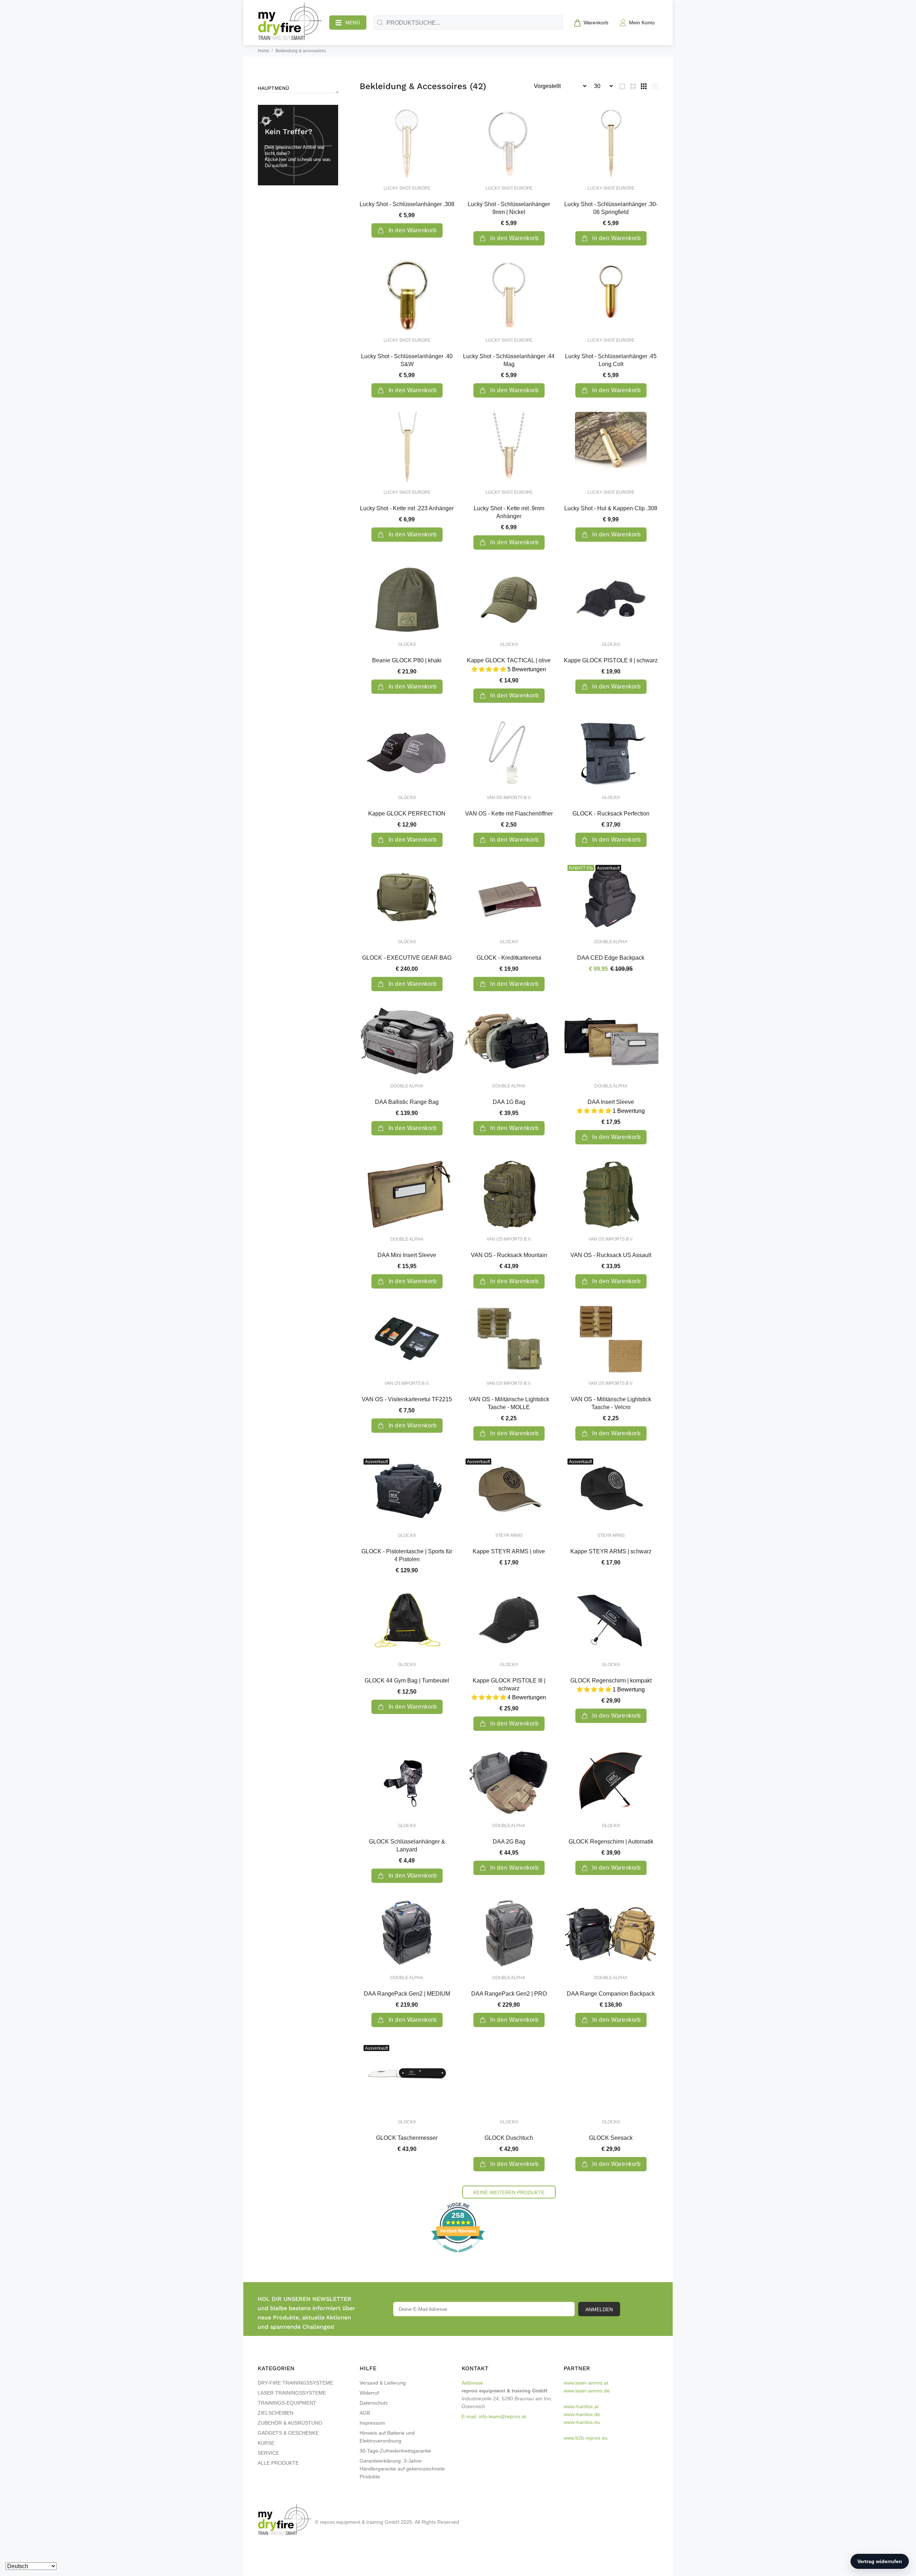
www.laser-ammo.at (586, 2383)
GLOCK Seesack (611, 2138)
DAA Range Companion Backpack (611, 1994)
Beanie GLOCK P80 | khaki (407, 660)
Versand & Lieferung (383, 2383)
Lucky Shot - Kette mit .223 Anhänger (407, 508)
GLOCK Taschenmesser (407, 2138)
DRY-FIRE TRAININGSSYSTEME (295, 2383)
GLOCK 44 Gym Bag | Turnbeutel (407, 1681)
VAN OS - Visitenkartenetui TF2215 (407, 1399)
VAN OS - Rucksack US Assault (611, 1255)
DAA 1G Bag (509, 1102)
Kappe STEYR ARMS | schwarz (611, 1551)
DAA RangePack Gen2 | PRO (509, 1994)
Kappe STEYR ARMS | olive (509, 1551)
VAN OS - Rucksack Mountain (509, 1255)
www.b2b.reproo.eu (586, 2438)
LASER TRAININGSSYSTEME (292, 2393)
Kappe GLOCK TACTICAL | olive (509, 660)
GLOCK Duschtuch (509, 2138)
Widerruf (369, 2393)
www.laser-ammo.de (587, 2391)
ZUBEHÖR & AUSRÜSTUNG (290, 2423)
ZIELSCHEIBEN (276, 2413)
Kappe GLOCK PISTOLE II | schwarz (611, 660)
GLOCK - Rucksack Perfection (611, 814)
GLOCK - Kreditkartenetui (509, 958)
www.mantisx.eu (582, 2422)
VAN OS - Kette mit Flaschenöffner (509, 814)
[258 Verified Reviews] (458, 2256)
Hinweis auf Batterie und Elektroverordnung (387, 2437)
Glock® (407, 644)
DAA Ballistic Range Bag (407, 1102)
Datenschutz (374, 2403)
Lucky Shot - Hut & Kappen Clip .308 (611, 508)
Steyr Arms (509, 1535)
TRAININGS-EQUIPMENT (287, 2403)
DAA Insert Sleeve (611, 1102)
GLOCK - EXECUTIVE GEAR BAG (407, 958)
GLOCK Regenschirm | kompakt (611, 1681)
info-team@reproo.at (502, 2416)
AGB (365, 2413)
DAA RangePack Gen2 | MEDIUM (407, 1994)
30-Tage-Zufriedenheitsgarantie (395, 2451)
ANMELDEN (599, 2309)
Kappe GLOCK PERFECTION (407, 814)
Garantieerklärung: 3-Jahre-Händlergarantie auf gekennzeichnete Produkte (402, 2469)
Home (264, 51)
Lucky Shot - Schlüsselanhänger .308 (407, 204)
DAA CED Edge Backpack (611, 958)
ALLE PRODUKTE (278, 2463)
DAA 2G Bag (509, 1842)
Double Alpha (611, 942)
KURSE (266, 2443)
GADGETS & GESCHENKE (288, 2433)
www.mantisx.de (582, 2414)
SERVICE (268, 2453)
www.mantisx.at (581, 2406)
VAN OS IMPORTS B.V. (509, 798)
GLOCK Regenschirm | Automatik (611, 1842)
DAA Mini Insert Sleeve (407, 1255)
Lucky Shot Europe (407, 188)
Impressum (372, 2423)
